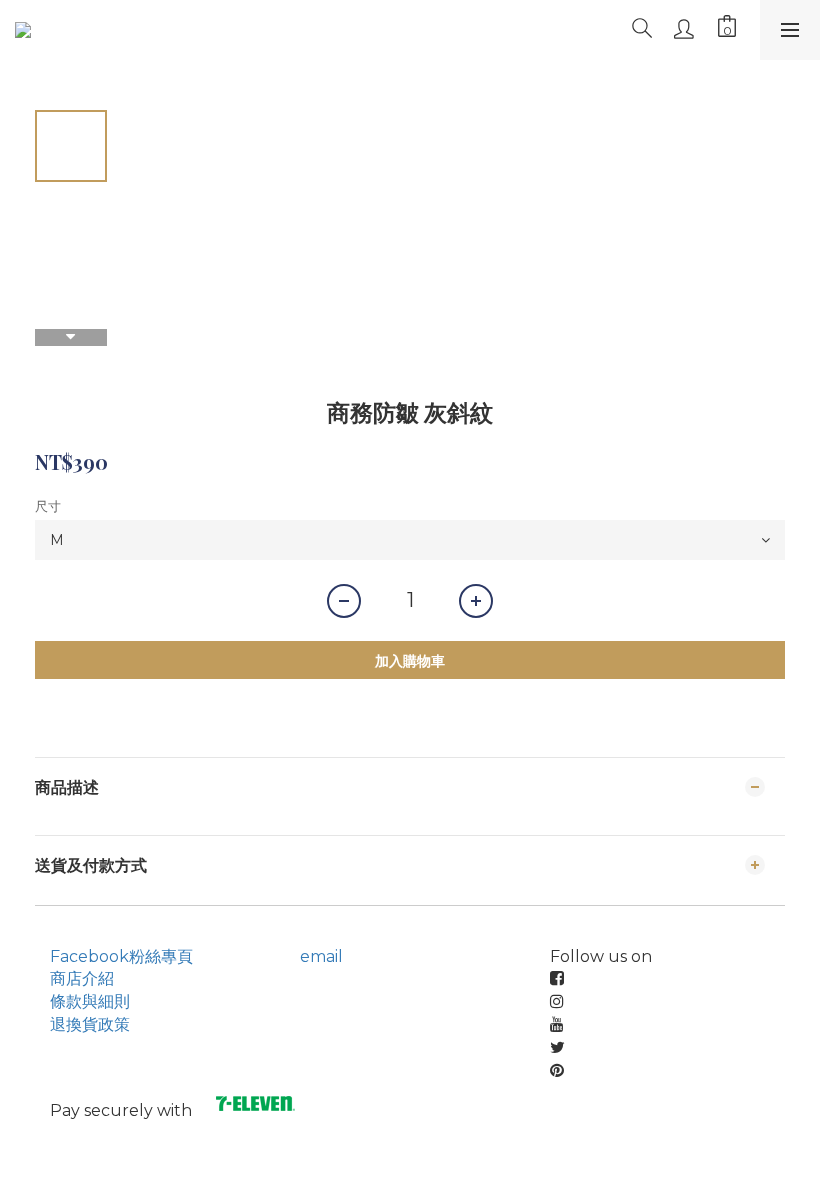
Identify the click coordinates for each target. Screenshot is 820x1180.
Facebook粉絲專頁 (121, 956)
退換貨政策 (90, 1024)
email (321, 956)
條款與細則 (90, 1001)
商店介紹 (82, 978)
